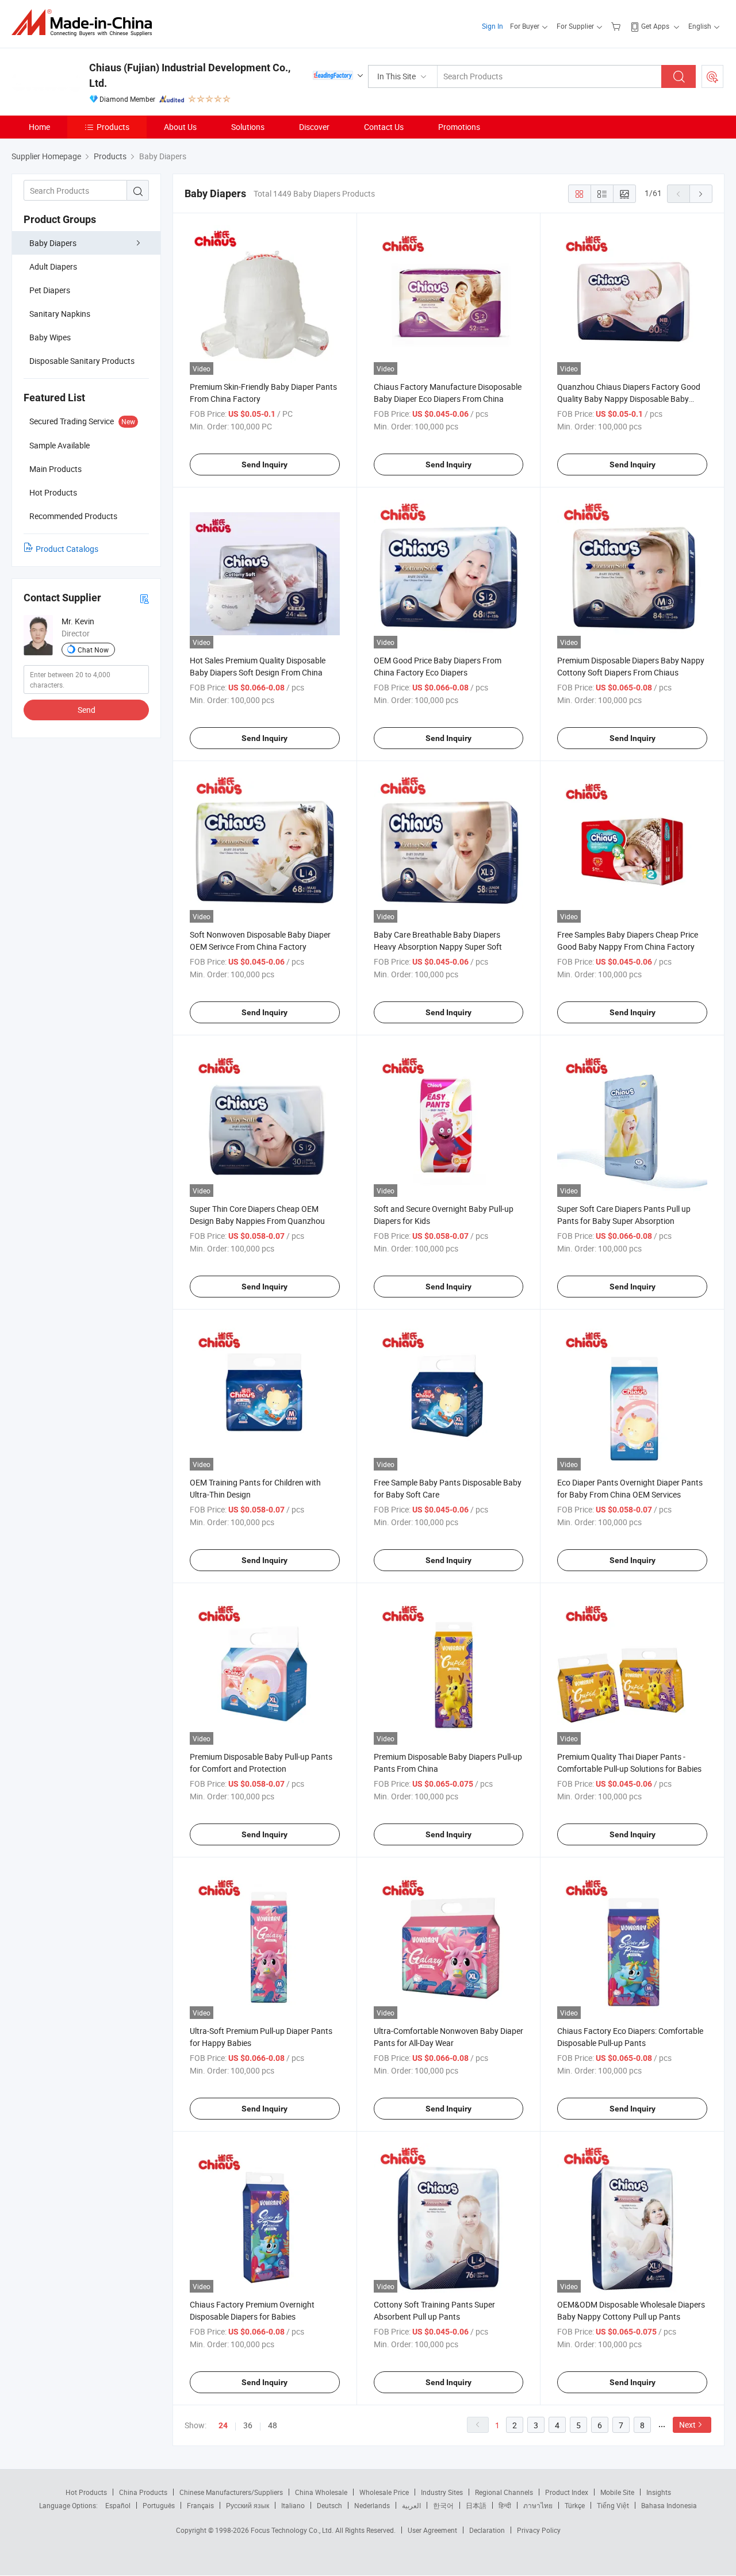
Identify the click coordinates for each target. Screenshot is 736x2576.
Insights (659, 2492)
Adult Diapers (53, 266)
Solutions (248, 127)
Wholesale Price (384, 2492)
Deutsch (329, 2505)
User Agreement (432, 2530)
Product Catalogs (67, 549)
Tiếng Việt (613, 2505)
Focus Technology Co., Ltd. (293, 2530)
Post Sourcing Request (712, 76)
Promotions (459, 127)
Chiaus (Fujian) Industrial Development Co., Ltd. (190, 75)
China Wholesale (321, 2492)
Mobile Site (617, 2492)
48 (273, 2425)
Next (687, 2425)
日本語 (476, 2505)
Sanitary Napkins (60, 314)
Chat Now (93, 650)
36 (248, 2425)
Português (159, 2505)
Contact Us (384, 127)
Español (118, 2505)
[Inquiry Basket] (617, 26)
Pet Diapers (50, 290)
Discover (314, 127)
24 (223, 2425)
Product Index (567, 2492)
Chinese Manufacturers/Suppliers (231, 2492)
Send (87, 710)
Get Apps (655, 26)
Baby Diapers (53, 243)
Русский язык (248, 2505)
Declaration (487, 2530)
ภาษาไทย (538, 2505)
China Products (143, 2492)
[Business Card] (144, 598)
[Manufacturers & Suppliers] (85, 23)
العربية (411, 2505)
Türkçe (575, 2505)
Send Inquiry (264, 464)
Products (113, 127)
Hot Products (86, 2492)
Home (39, 127)
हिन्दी (505, 2505)
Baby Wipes (50, 337)
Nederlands (372, 2505)
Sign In (492, 26)
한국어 (443, 2505)
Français (200, 2505)
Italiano (293, 2505)
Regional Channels (504, 2492)
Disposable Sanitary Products (82, 361)
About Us (180, 127)
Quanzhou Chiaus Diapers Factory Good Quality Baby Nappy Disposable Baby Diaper (629, 399)
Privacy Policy (539, 2530)
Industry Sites (442, 2492)
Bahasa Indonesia (669, 2505)
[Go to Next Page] (701, 194)
